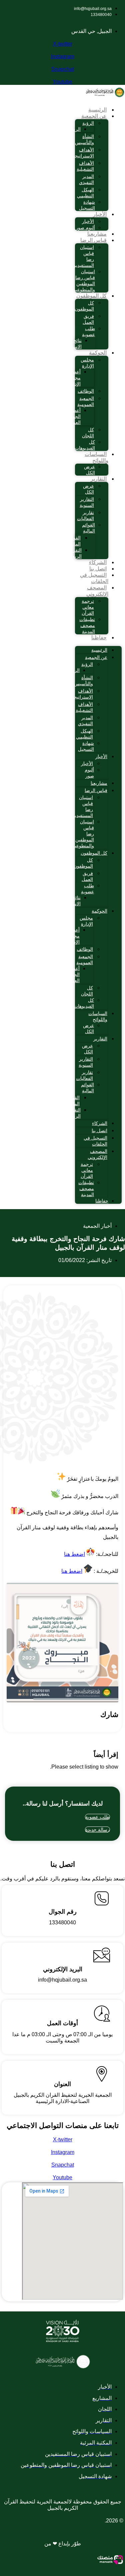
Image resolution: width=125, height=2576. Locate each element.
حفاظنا (99, 638)
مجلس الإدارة (87, 363)
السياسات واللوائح (96, 457)
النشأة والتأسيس (84, 139)
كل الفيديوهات (85, 445)
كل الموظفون (91, 296)
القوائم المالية (88, 528)
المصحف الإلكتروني (97, 591)
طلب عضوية (88, 331)
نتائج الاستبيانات (71, 343)
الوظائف (86, 391)
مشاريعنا (97, 234)
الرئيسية (97, 110)
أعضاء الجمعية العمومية (72, 416)
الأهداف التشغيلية (85, 166)
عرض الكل (89, 470)
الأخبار (100, 214)
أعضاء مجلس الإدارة (74, 378)
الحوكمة (98, 353)
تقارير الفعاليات (85, 516)
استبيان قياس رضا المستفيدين (83, 256)
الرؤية (88, 123)
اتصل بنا (98, 569)
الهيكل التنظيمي (85, 193)
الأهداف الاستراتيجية (82, 153)
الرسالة (73, 129)
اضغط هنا (74, 1554)
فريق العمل (88, 319)
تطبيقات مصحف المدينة (87, 625)
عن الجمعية (94, 116)
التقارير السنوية (87, 502)
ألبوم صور (85, 228)
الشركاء (98, 562)
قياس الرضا (93, 240)
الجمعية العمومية (86, 401)
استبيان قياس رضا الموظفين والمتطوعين (84, 281)
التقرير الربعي (75, 553)
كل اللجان (88, 433)
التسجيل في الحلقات (94, 578)
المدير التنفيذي (86, 179)
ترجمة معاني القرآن (88, 607)
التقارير (99, 479)
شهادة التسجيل (87, 205)
